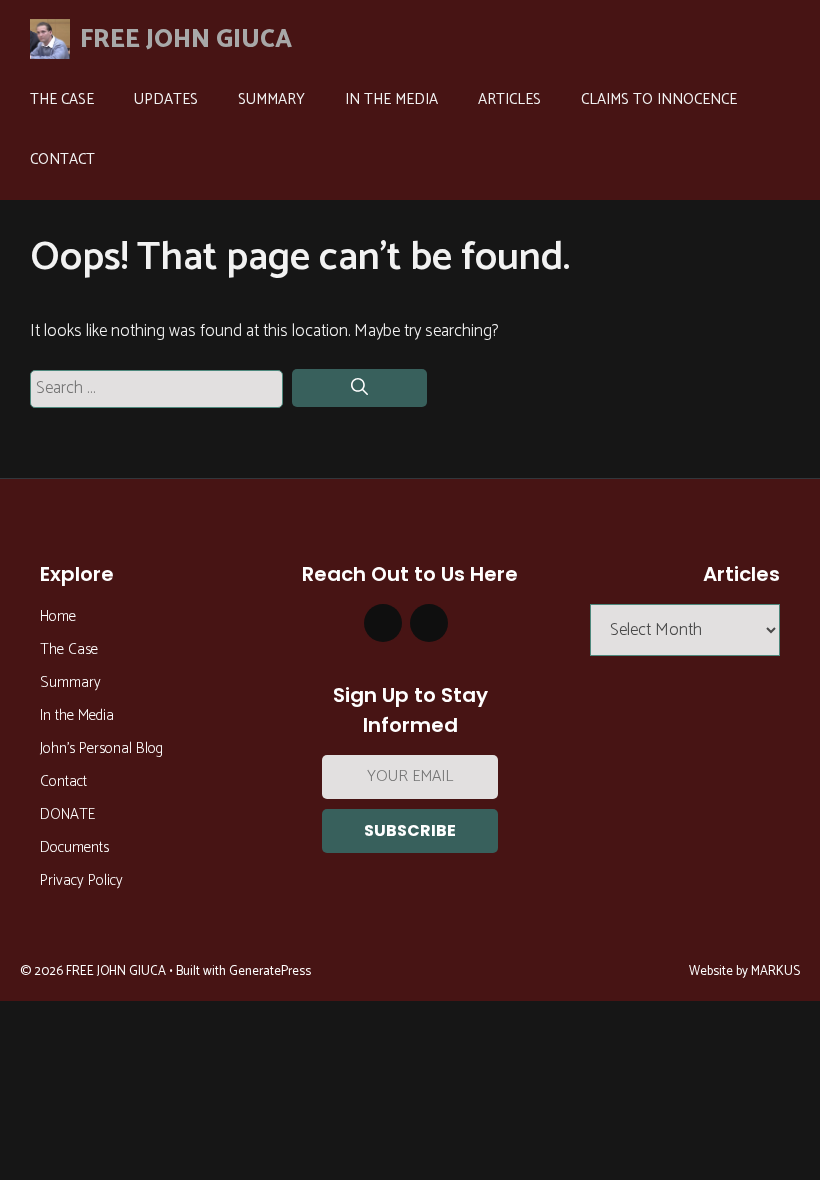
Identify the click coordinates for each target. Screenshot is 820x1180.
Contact (63, 781)
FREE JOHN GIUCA (186, 40)
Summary (70, 682)
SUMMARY (271, 99)
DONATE (67, 814)
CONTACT (62, 159)
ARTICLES (509, 99)
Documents (74, 847)
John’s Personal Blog (101, 748)
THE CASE (62, 99)
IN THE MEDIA (391, 99)
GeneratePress (270, 971)
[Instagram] (383, 623)
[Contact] (429, 623)
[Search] (359, 388)
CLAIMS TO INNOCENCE (659, 99)
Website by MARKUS (744, 971)
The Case (69, 649)
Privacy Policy (81, 880)
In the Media (77, 715)
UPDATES (166, 99)
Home (58, 616)
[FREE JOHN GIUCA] (45, 39)
